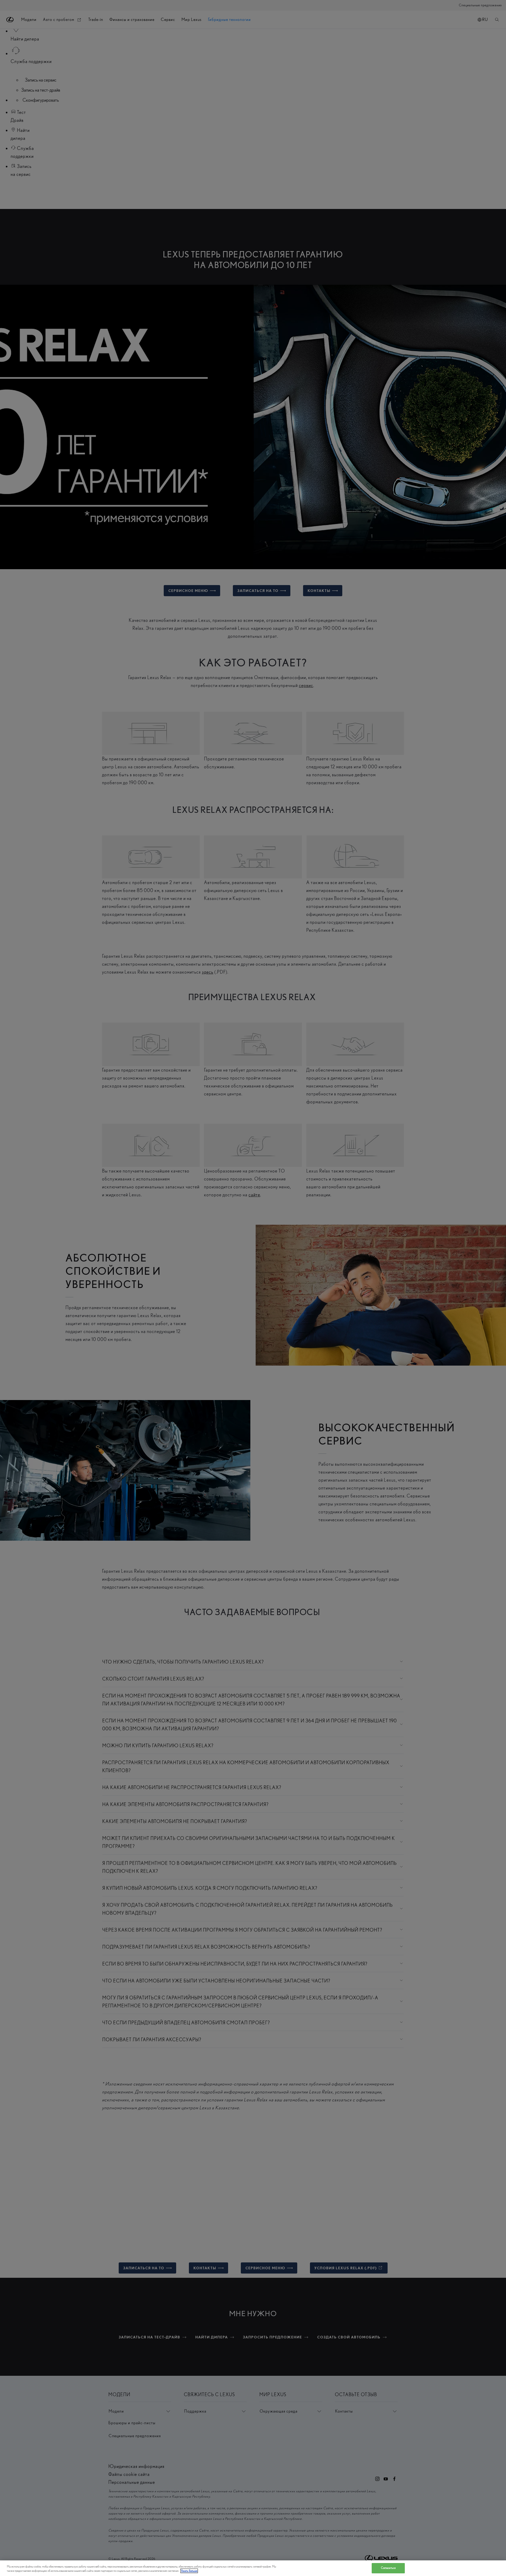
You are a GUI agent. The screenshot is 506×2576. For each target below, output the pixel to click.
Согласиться (388, 2568)
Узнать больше (189, 2571)
